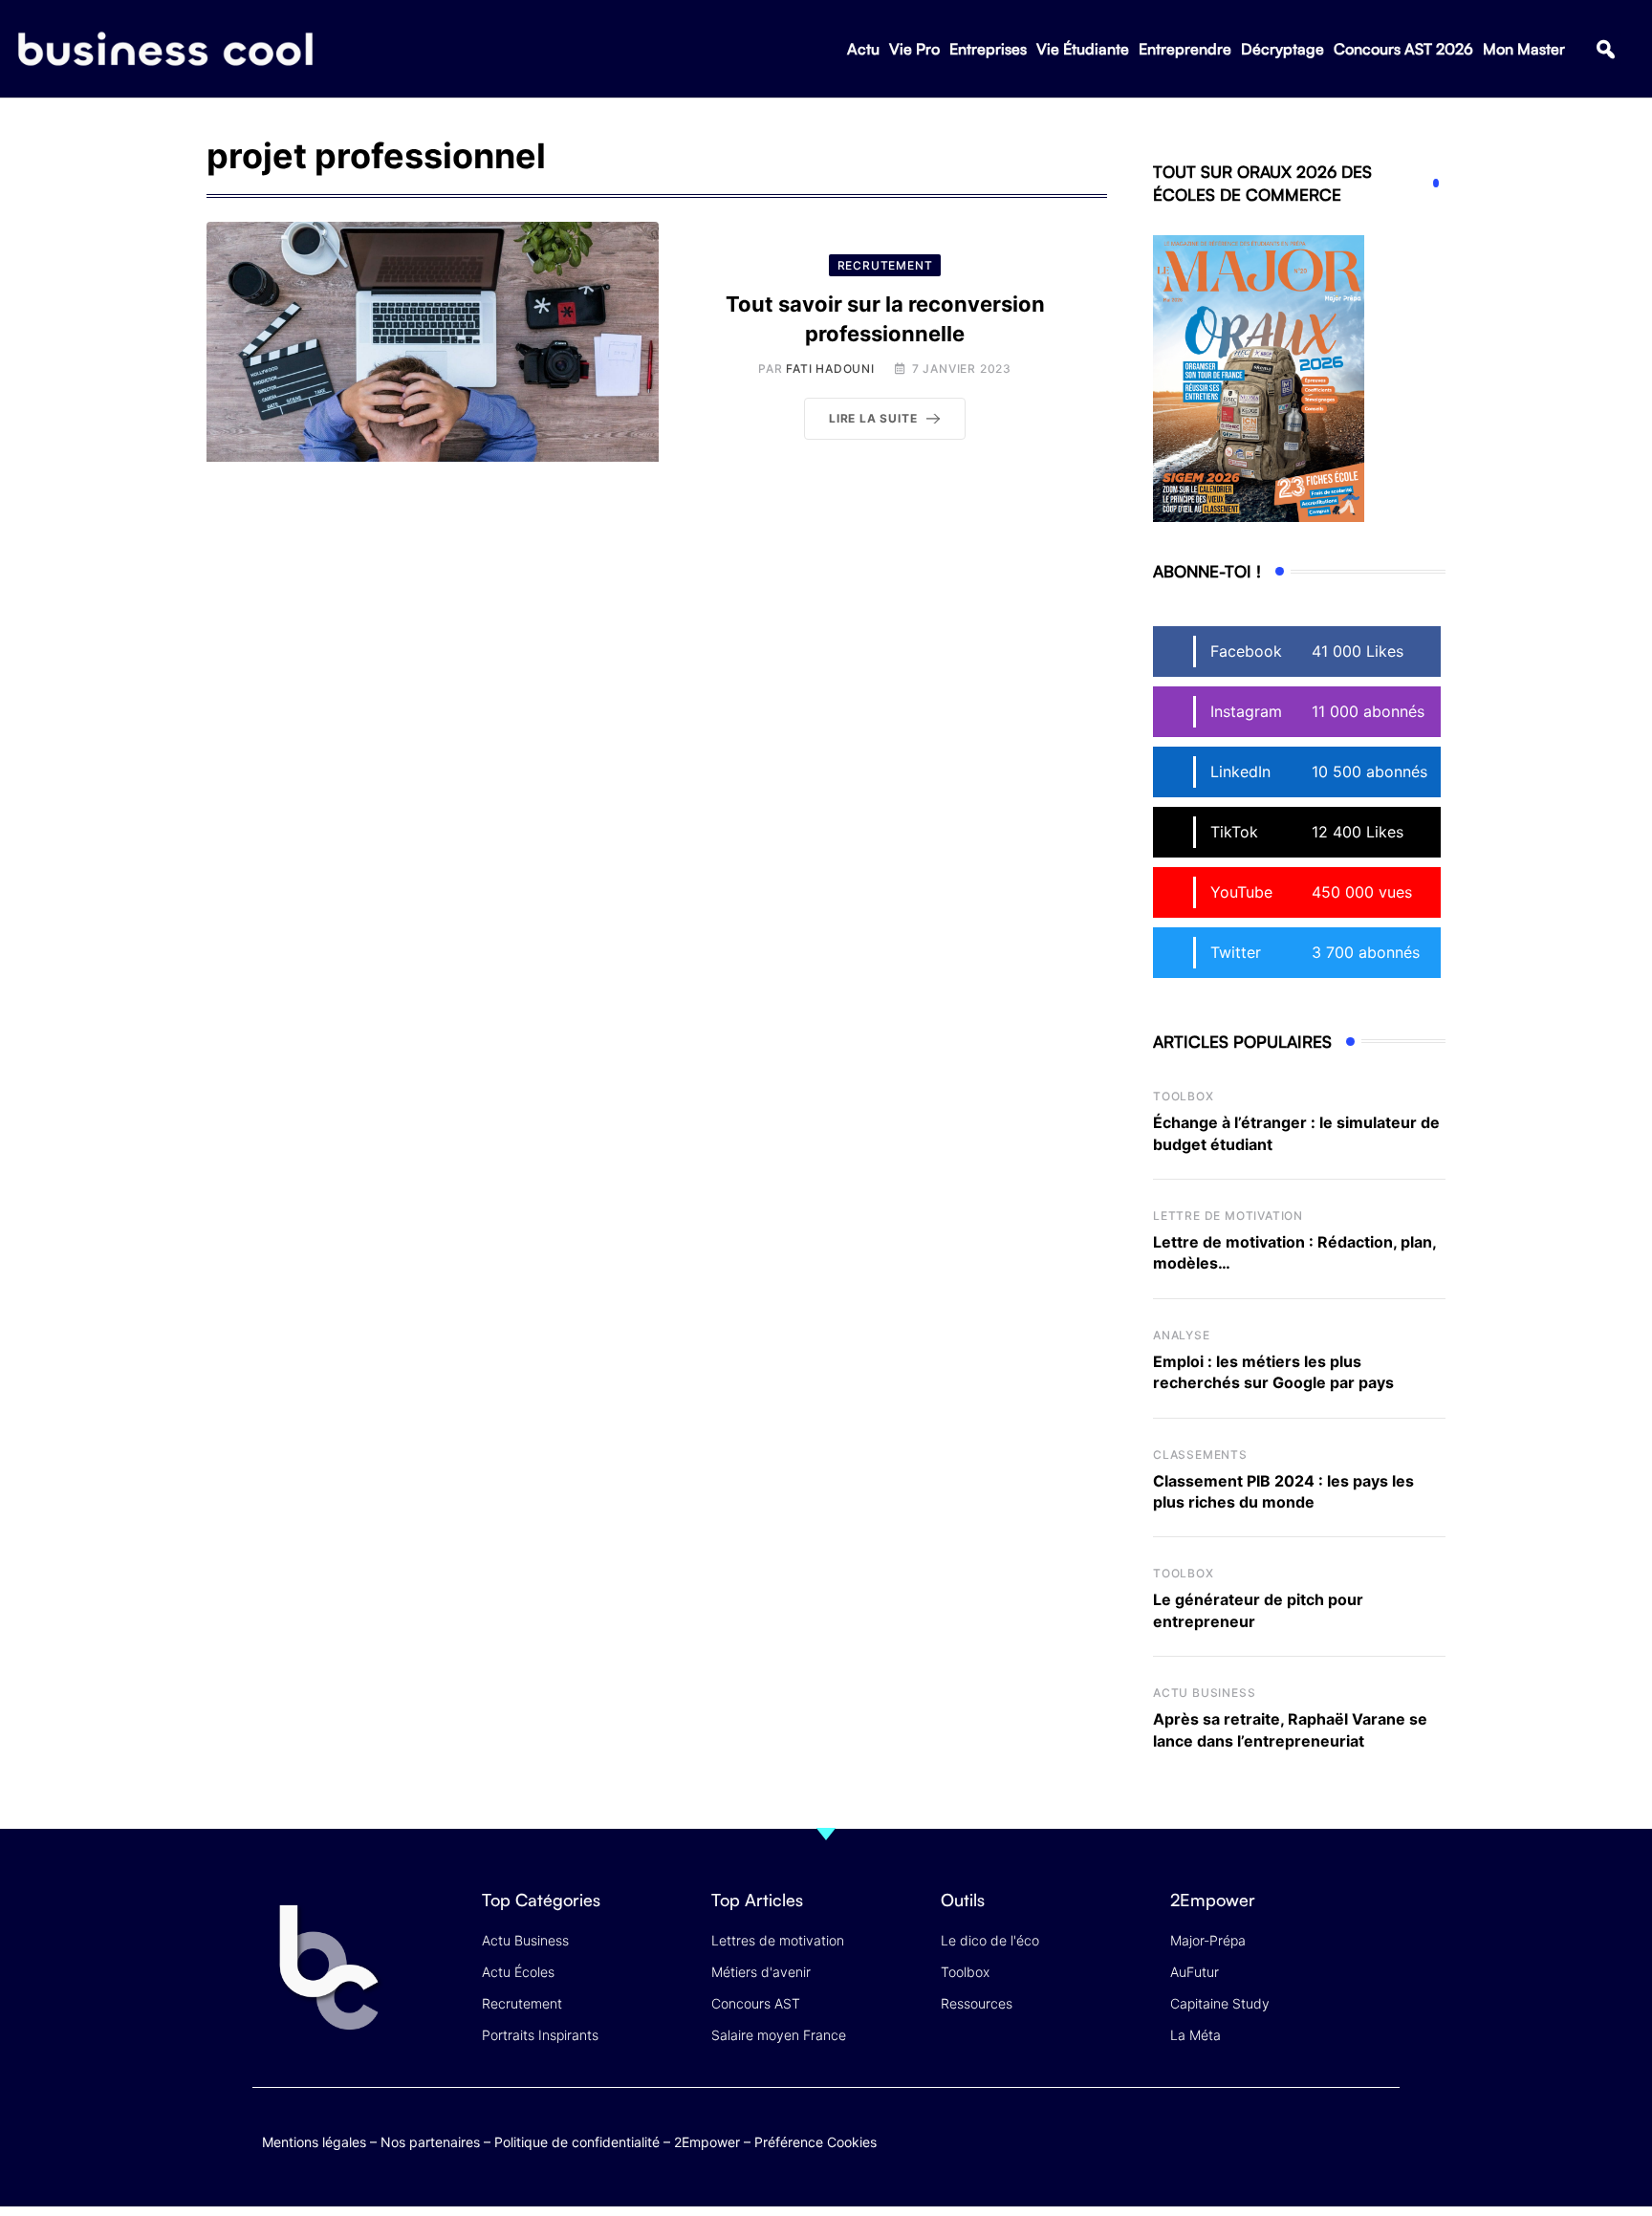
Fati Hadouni (830, 369)
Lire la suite (873, 418)
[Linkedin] (1381, 2152)
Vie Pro (914, 49)
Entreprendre (1185, 49)
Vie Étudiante (1083, 49)
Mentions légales (314, 2142)
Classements (1200, 1455)
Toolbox (1184, 1096)
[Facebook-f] (1269, 2138)
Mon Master (1524, 49)
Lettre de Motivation (1228, 1216)
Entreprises (988, 49)
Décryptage (1282, 49)
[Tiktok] (1344, 2138)
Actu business (1204, 1693)
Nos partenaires (430, 2142)
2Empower (707, 2142)
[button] (1606, 49)
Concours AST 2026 (1403, 49)
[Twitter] (1232, 2138)
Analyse (1182, 1335)
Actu (863, 49)
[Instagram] (1381, 2138)
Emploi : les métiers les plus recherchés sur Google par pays (1273, 1372)
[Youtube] (1306, 2138)
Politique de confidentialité (577, 2142)
